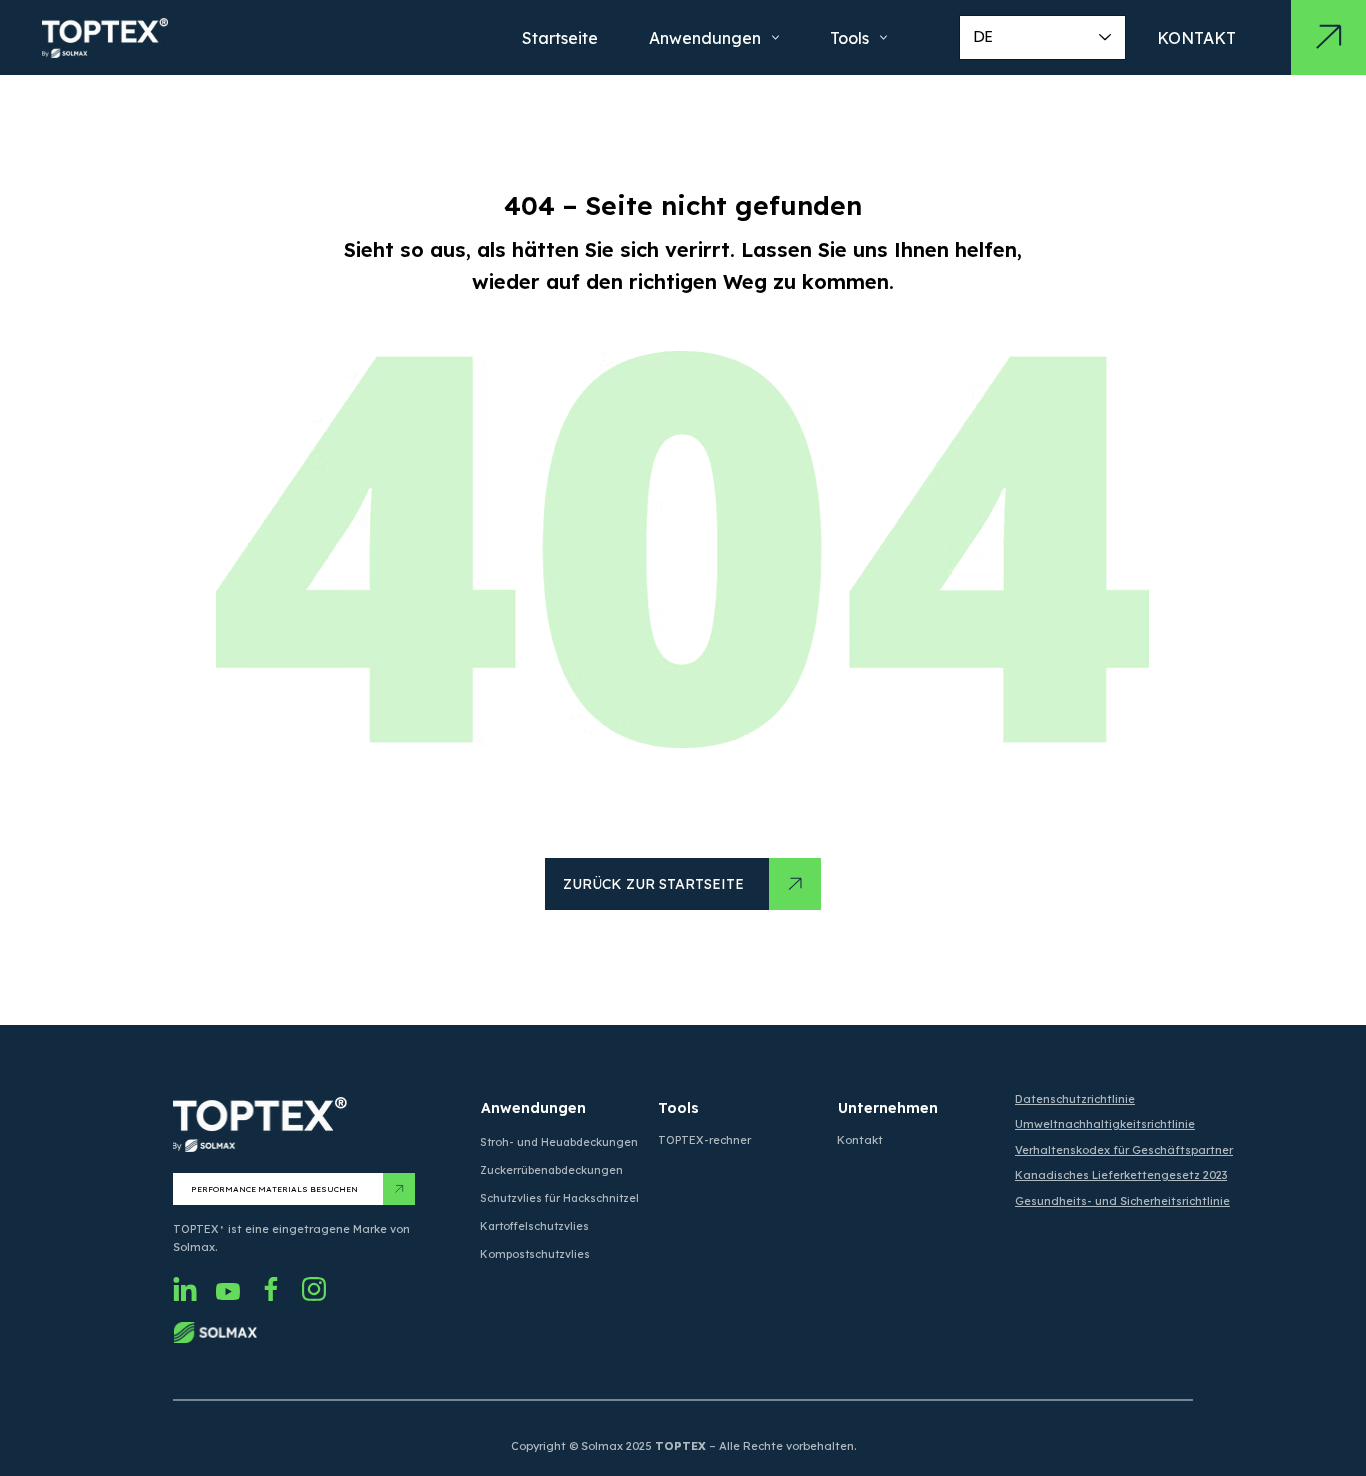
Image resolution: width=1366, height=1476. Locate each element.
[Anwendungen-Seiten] (775, 37)
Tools (678, 1108)
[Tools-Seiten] (883, 37)
